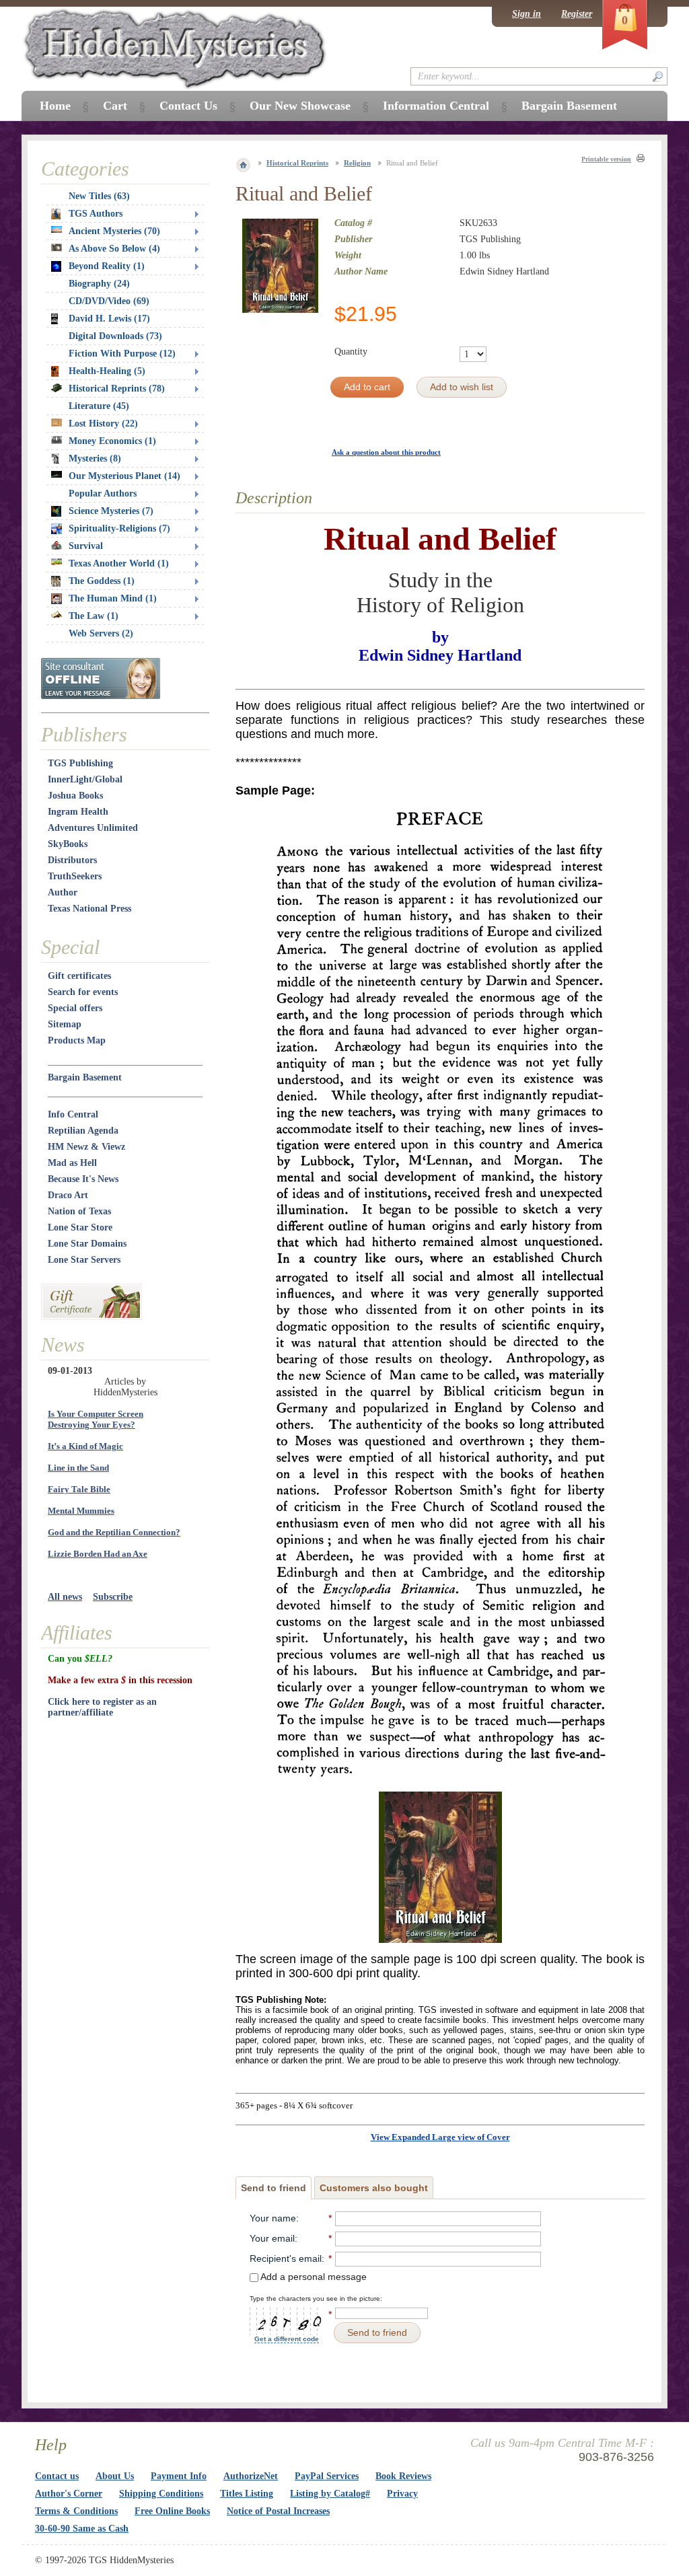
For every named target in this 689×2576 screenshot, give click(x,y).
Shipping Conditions (161, 2494)
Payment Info (179, 2476)
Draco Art (68, 1195)
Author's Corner (69, 2494)
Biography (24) (99, 284)
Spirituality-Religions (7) (119, 528)
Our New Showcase (300, 106)
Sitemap (65, 1024)
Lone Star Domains (87, 1244)
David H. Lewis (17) (109, 319)
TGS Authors (96, 214)
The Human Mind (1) (113, 598)
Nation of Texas (79, 1211)
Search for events (83, 992)
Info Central (73, 1114)
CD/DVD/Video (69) (109, 301)
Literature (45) (99, 406)
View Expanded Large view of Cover (440, 2137)
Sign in (527, 14)
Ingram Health (78, 812)
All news (65, 1597)
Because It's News (83, 1179)
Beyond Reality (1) (107, 266)
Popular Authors (103, 493)
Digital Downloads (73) (115, 336)
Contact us (57, 2476)
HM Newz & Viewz (86, 1147)
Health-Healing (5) (107, 371)
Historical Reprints (297, 163)
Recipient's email (286, 2258)
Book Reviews (403, 2476)
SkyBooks (68, 844)
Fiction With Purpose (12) (122, 354)
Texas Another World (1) (119, 563)
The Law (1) (94, 616)
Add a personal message (313, 2277)
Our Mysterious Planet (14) (124, 476)
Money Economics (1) (112, 441)
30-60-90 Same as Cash (82, 2529)
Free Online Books (172, 2511)
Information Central (436, 106)
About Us (115, 2476)
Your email (272, 2238)
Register (577, 14)
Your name (273, 2218)
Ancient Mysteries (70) (114, 231)
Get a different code (287, 2339)
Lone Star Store (80, 1227)
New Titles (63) (99, 196)
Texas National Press (89, 909)
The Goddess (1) (102, 581)
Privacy (402, 2494)
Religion (357, 163)
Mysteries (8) (95, 458)
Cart (115, 106)
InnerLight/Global (85, 779)
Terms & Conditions (76, 2511)
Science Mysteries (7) (111, 511)
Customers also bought (374, 2188)
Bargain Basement (85, 1077)
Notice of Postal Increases (278, 2511)
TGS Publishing (80, 763)
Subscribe (113, 1597)
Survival (86, 546)
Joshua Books (75, 796)
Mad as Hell (72, 1163)
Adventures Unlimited (93, 828)
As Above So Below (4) (114, 249)
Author (63, 892)
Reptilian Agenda (83, 1131)
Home (55, 106)
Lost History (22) (103, 424)
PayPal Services (327, 2476)
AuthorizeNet (251, 2476)
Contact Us (188, 106)
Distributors (72, 860)
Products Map (77, 1040)
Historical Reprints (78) (117, 389)
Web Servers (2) (101, 633)
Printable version (606, 159)
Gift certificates (79, 976)
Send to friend (274, 2188)
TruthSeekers (75, 876)
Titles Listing (247, 2494)
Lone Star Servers (84, 1260)
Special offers (75, 1008)
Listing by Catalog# (330, 2494)
